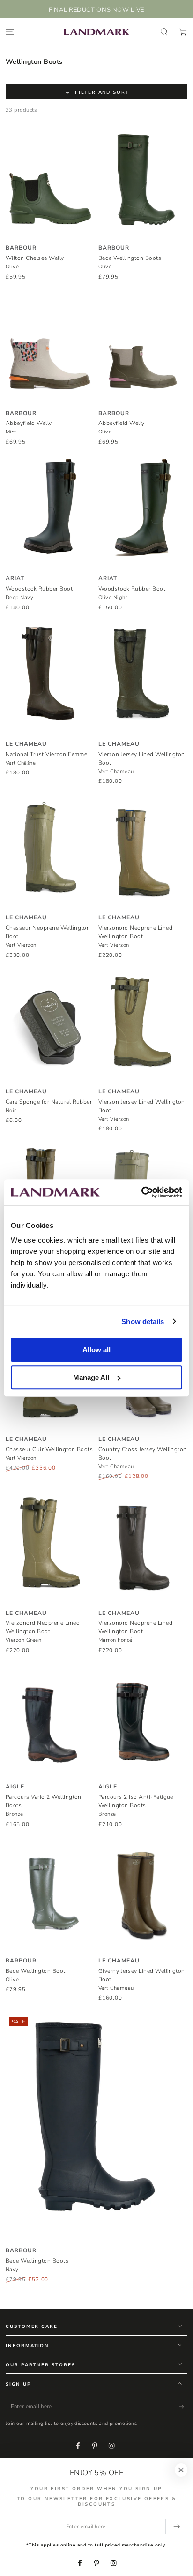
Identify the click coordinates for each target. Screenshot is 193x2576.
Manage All (91, 1377)
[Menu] (10, 32)
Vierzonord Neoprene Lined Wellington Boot (135, 936)
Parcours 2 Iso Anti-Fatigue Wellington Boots (136, 1805)
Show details (143, 1322)
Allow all (96, 1350)
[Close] (181, 2470)
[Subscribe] (183, 2406)
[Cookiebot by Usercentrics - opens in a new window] (141, 1192)
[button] (164, 32)
